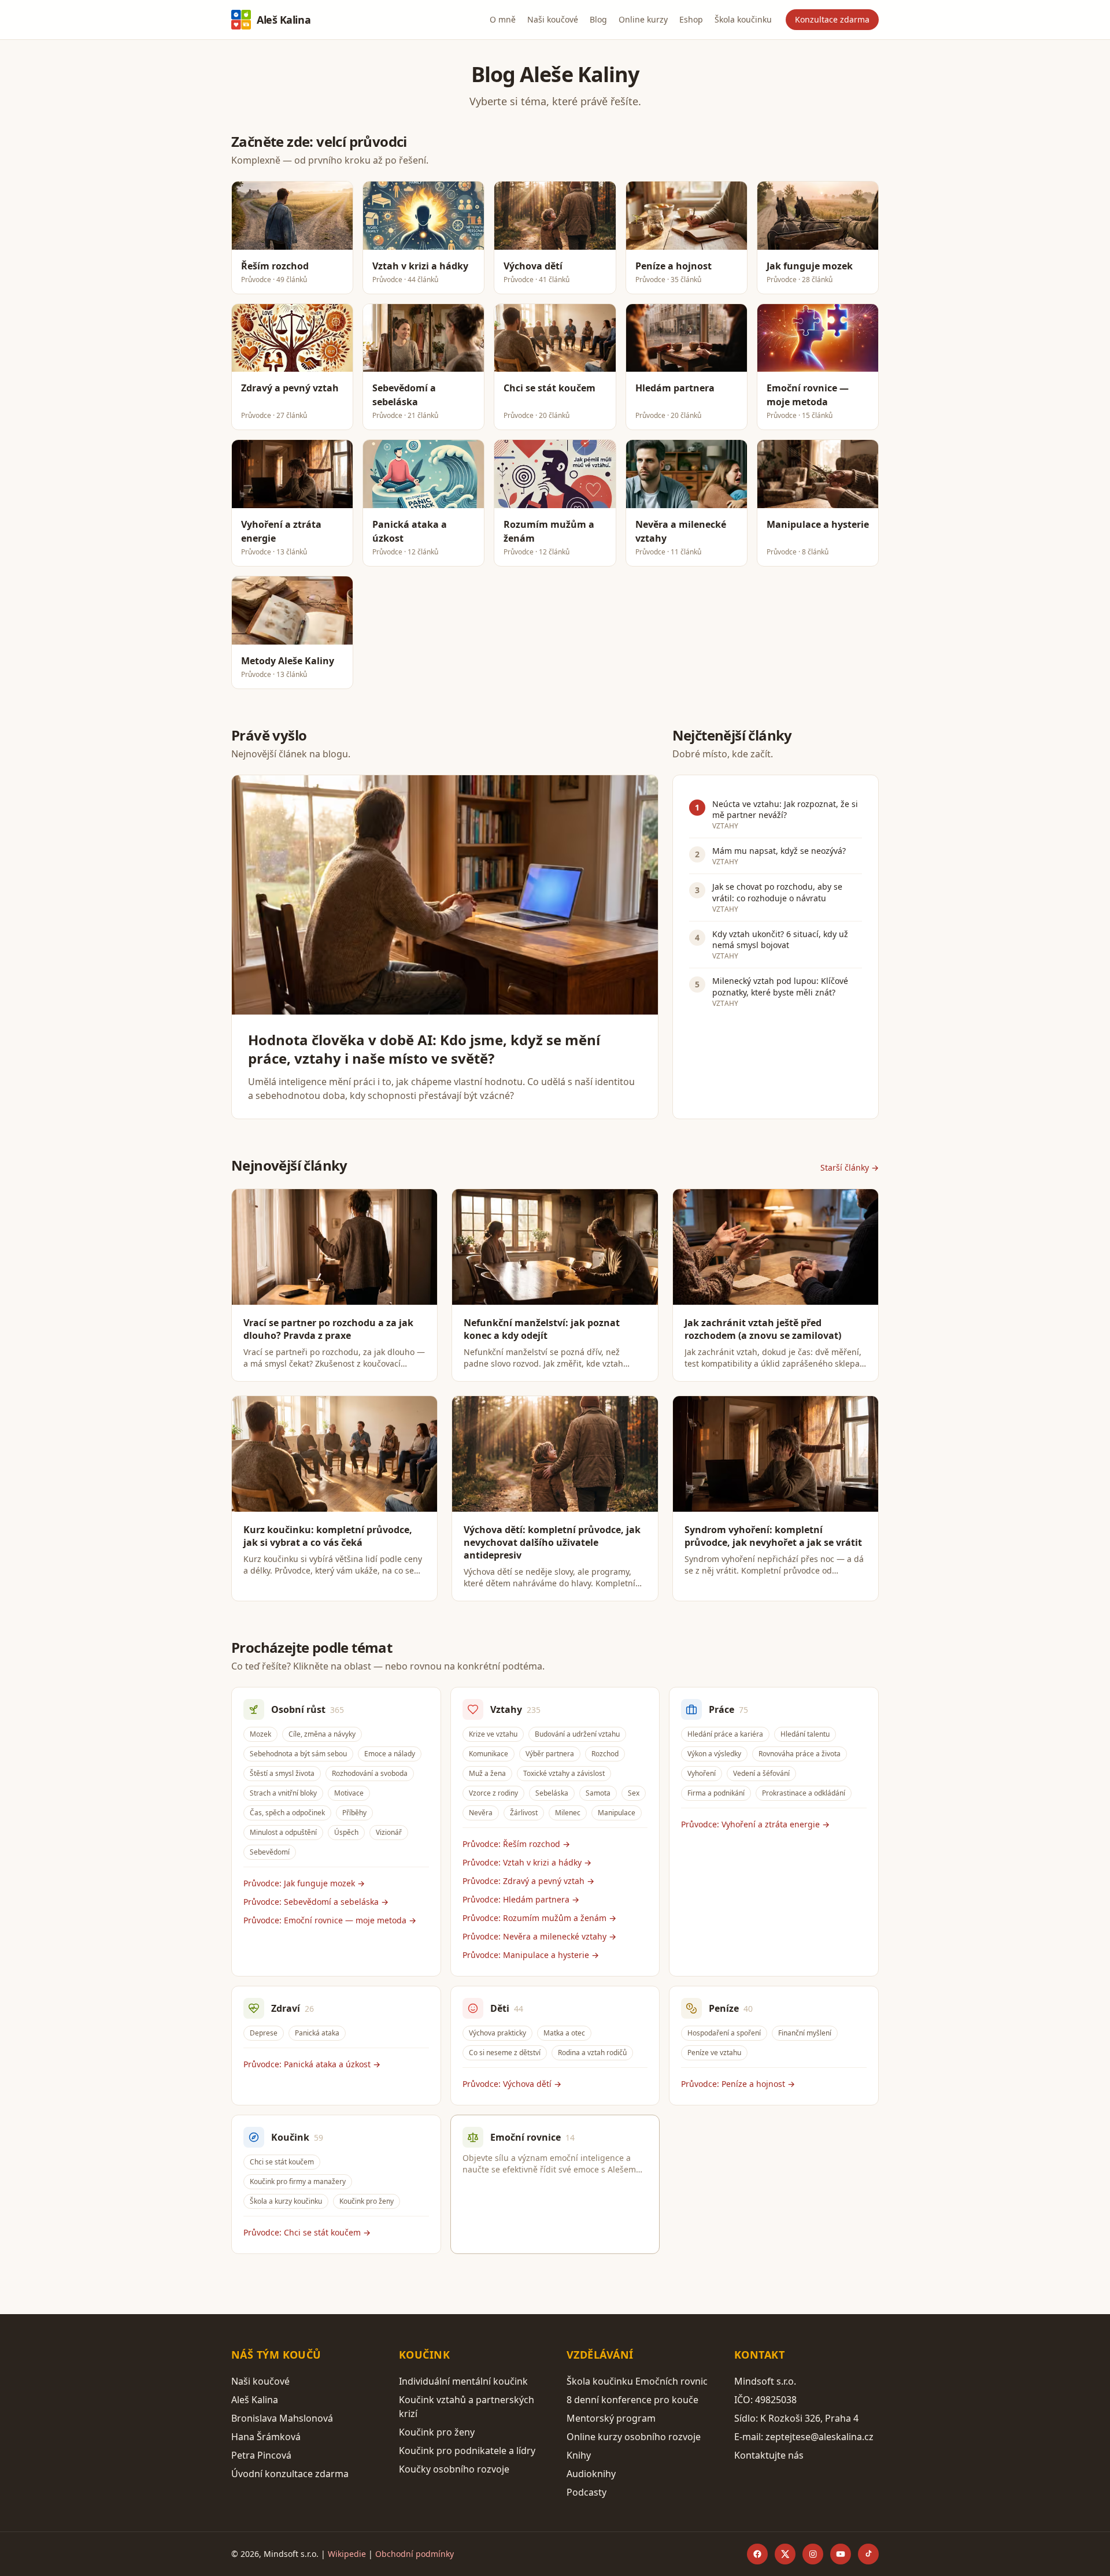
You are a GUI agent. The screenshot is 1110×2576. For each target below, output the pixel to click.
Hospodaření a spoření (724, 2033)
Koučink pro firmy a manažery (298, 2181)
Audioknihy (591, 2474)
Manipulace (617, 1813)
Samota (598, 1793)
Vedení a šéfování (761, 1773)
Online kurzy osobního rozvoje (634, 2437)
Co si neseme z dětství (505, 2053)
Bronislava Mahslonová (282, 2418)
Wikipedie (347, 2554)
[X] (785, 2554)
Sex (634, 1793)
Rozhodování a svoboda (370, 1773)
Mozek (260, 1734)
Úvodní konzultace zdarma (290, 2474)
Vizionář (389, 1832)
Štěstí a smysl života (282, 1773)
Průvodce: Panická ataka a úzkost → (312, 2064)
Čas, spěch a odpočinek (287, 1813)
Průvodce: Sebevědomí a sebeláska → (316, 1902)
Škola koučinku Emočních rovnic (637, 2381)
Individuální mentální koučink (463, 2381)
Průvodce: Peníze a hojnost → (738, 2084)
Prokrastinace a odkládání (804, 1793)
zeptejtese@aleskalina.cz (819, 2437)
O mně (503, 19)
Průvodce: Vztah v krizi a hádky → (527, 1862)
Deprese (264, 2033)
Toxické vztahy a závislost (564, 1773)
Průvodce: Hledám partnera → (521, 1899)
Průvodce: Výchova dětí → (512, 2084)
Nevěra (481, 1813)
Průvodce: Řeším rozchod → (516, 1844)
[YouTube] (841, 2554)
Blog (598, 19)
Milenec (568, 1813)
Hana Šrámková (266, 2437)
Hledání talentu (805, 1734)
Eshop (691, 19)
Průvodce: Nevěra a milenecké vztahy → (539, 1936)
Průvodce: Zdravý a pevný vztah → (528, 1881)
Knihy (579, 2455)
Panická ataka (317, 2033)
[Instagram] (813, 2554)
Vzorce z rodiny (493, 1793)
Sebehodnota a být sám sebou (298, 1754)
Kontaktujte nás (769, 2455)
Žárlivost (524, 1813)
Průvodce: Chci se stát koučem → (307, 2232)
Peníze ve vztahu (714, 2053)
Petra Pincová (261, 2455)
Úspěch (346, 1832)
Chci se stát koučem (282, 2162)
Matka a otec (564, 2033)
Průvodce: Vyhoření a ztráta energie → (755, 1824)
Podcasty (587, 2492)
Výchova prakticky (497, 2033)
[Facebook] (757, 2554)
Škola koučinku (743, 19)
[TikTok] (868, 2554)
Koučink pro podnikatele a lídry (467, 2451)
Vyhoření (702, 1773)
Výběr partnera (550, 1754)
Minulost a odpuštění (283, 1832)
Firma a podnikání (716, 1793)
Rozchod (605, 1754)
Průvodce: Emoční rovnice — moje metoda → (330, 1920)
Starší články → (850, 1167)
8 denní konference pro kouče (632, 2400)
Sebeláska (552, 1793)
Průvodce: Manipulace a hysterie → (531, 1955)
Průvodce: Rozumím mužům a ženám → (539, 1918)
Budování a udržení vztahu (577, 1734)
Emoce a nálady (390, 1754)
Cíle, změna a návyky (322, 1734)
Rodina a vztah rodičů (592, 2053)
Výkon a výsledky (714, 1754)
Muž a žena (487, 1773)
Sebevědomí (270, 1852)
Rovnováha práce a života (800, 1754)
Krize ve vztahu (493, 1734)
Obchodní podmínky (415, 2554)
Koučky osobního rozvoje (454, 2469)
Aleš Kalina (284, 20)
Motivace (349, 1793)
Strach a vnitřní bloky (283, 1793)
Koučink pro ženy (367, 2201)
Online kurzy (643, 19)
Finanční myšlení (805, 2033)
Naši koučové (553, 19)
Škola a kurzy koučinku (286, 2201)
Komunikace (489, 1754)
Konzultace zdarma (832, 19)
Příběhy (354, 1813)
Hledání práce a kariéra (725, 1734)
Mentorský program (611, 2418)
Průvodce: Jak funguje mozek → (304, 1883)
